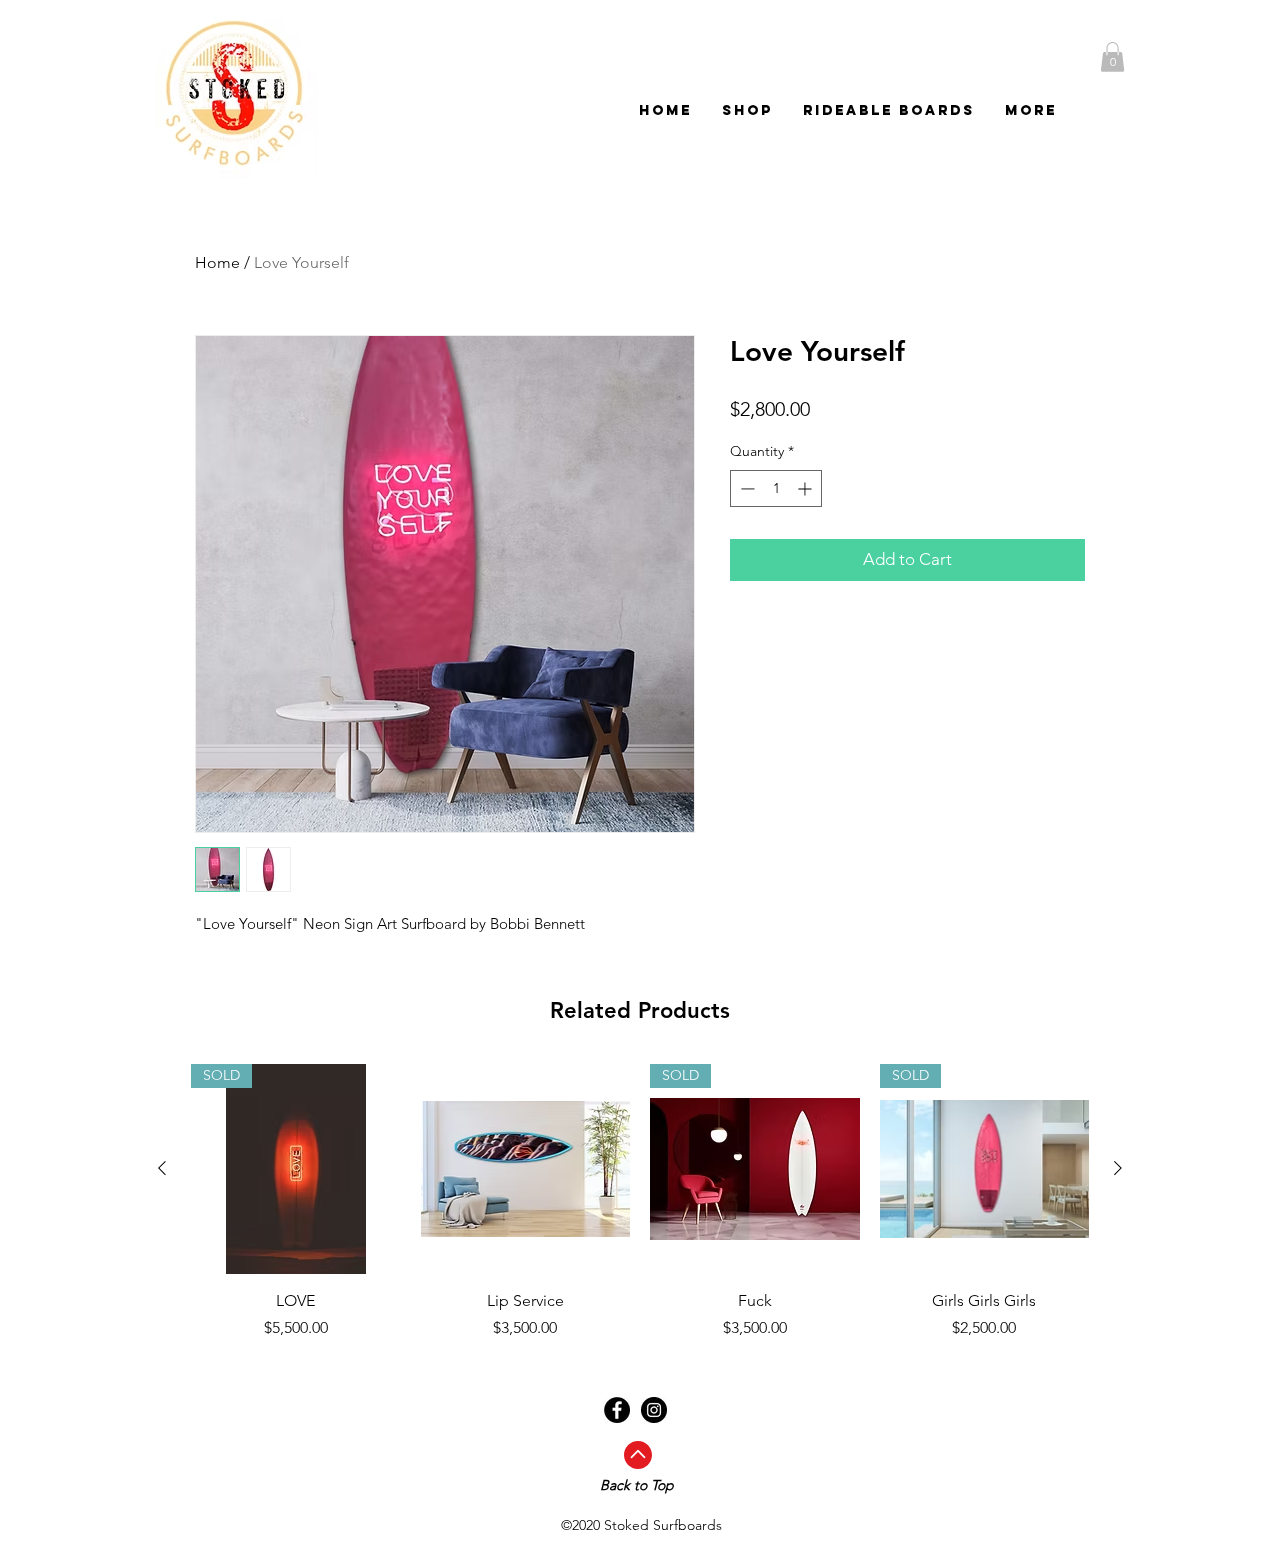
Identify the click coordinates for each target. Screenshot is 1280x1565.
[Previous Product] (162, 1168)
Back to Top (637, 1485)
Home (217, 262)
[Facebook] (617, 1410)
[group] (640, 1202)
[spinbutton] (776, 488)
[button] (1112, 57)
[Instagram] (654, 1410)
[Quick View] (526, 1169)
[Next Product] (1118, 1168)
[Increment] (806, 488)
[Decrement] (745, 488)
